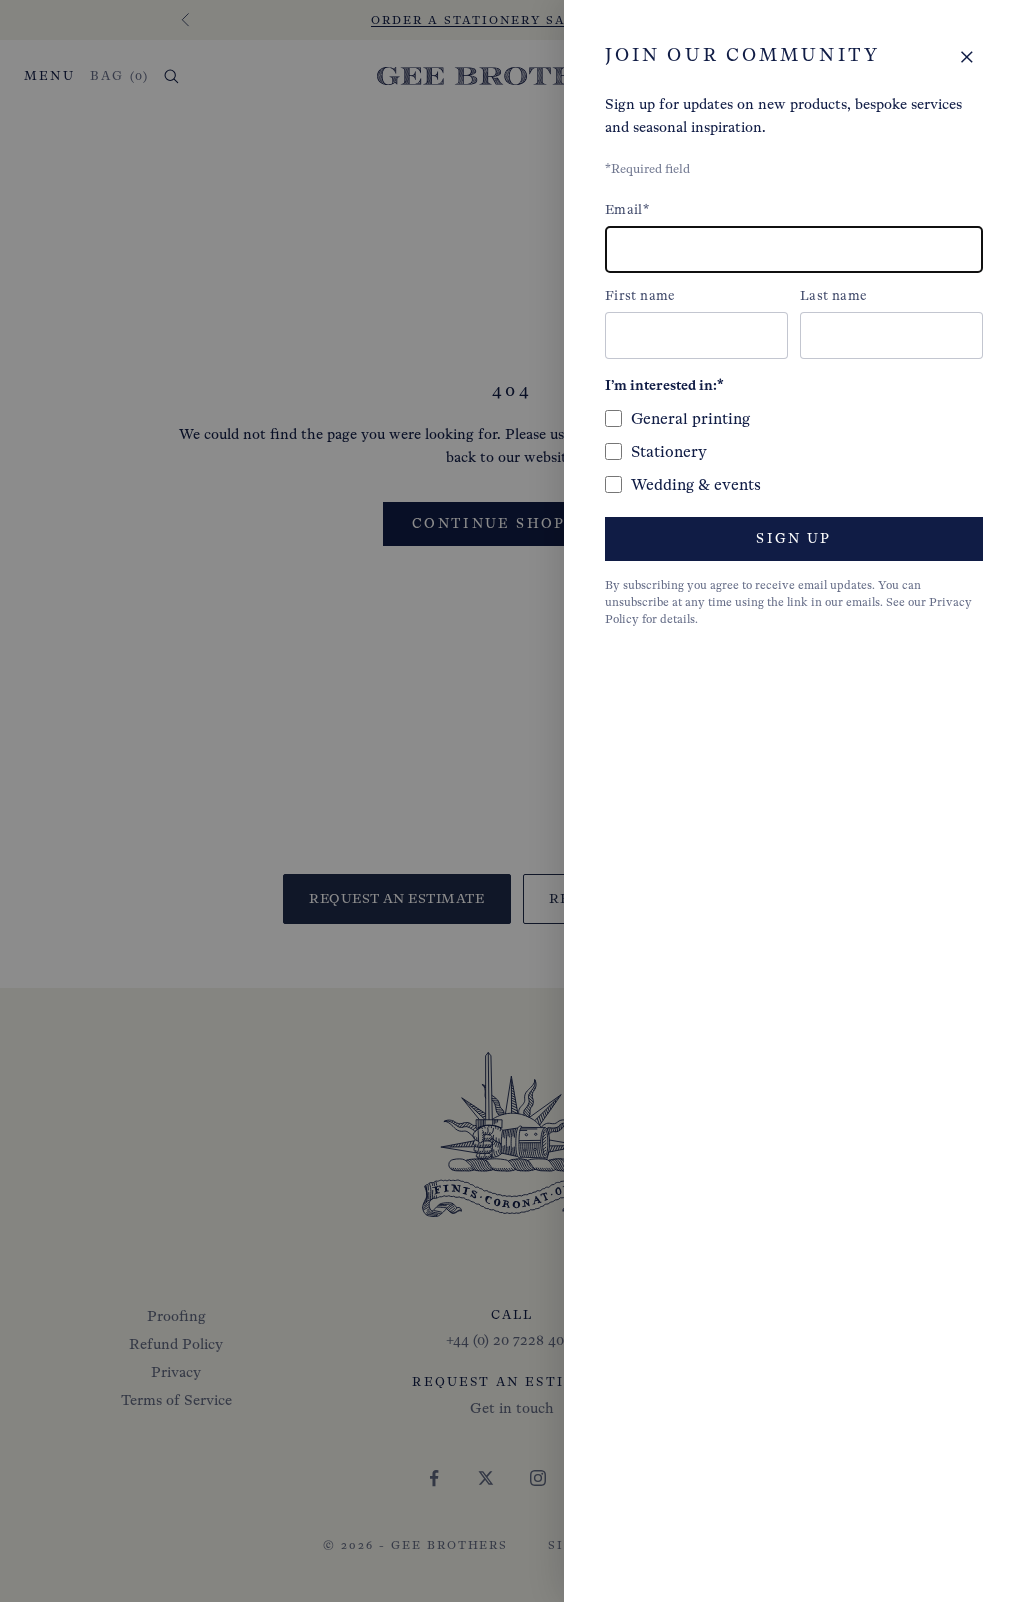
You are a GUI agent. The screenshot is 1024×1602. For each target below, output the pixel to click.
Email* (627, 209)
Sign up (793, 538)
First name (640, 295)
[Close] (967, 57)
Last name (833, 295)
